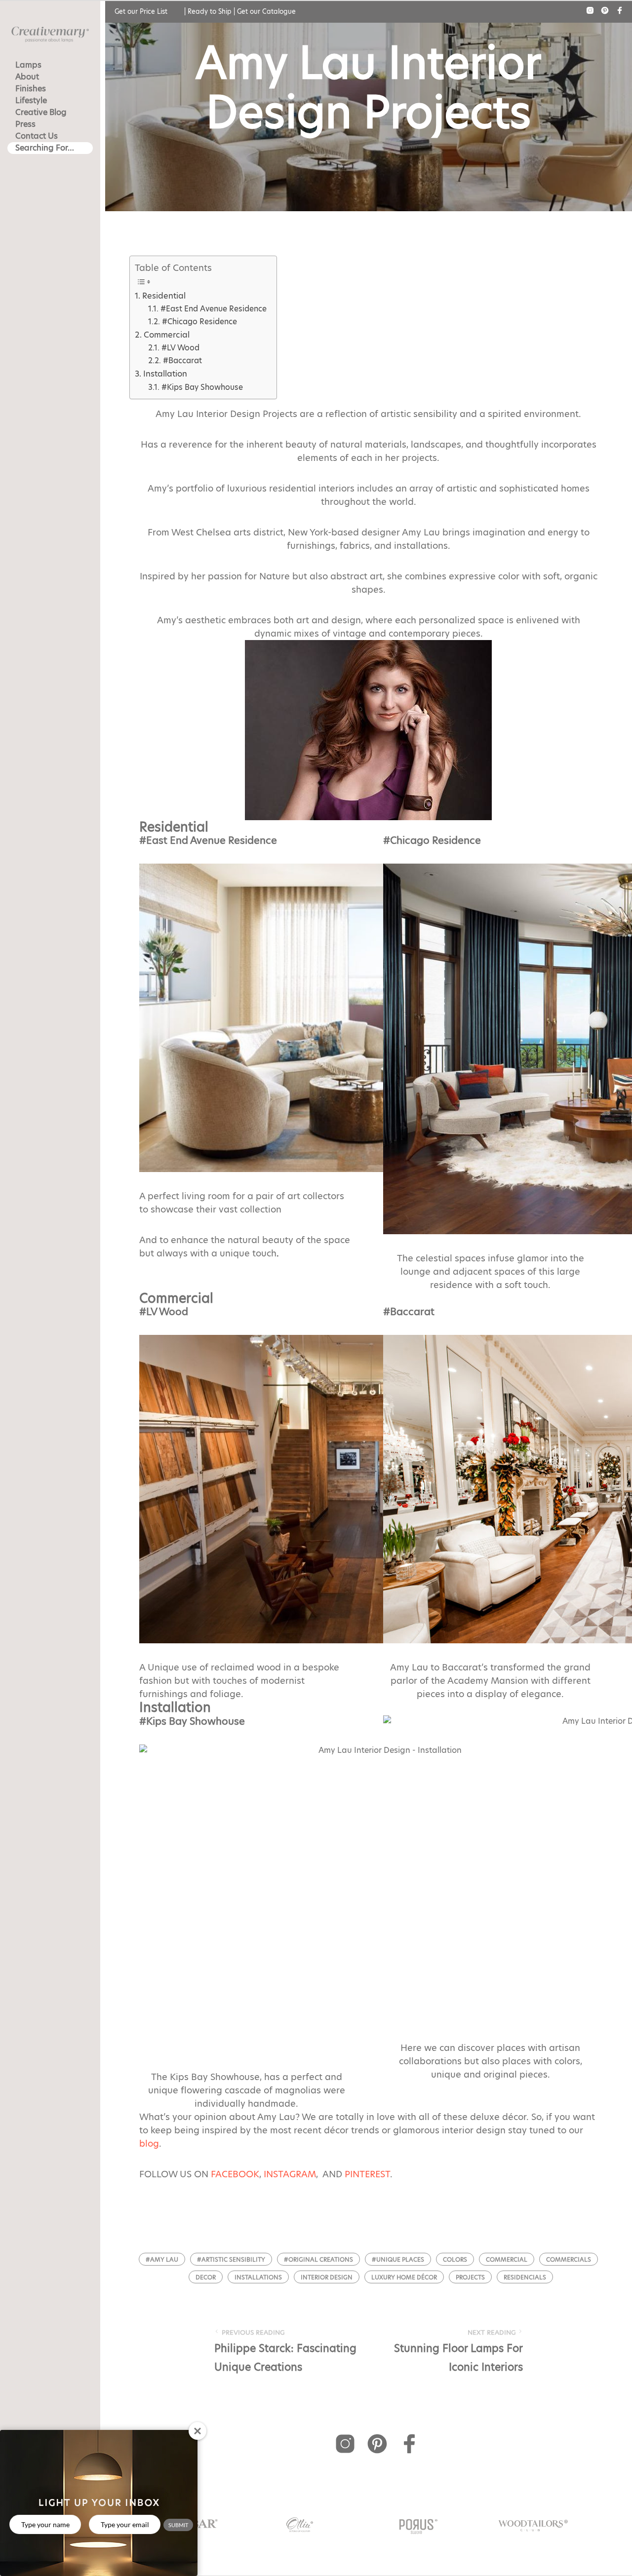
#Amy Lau (162, 2259)
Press (25, 124)
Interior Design (327, 2277)
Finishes (31, 89)
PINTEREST (367, 2174)
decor (206, 2277)
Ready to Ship (210, 11)
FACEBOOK (235, 2174)
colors (455, 2259)
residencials (525, 2277)
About (27, 77)
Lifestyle (31, 100)
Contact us (37, 136)
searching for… (45, 148)
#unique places (398, 2259)
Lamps (28, 65)
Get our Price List (141, 11)
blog (149, 2143)
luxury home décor (404, 2277)
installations (258, 2277)
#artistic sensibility (231, 2259)
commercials (569, 2259)
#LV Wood (180, 348)
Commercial (166, 335)
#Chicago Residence (199, 322)
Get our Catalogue (266, 11)
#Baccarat (182, 360)
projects (470, 2277)
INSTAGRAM (290, 2174)
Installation (165, 374)
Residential (164, 296)
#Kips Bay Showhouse (202, 387)
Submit (178, 2525)
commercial (507, 2259)
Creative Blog (41, 112)
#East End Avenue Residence (213, 309)
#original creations (318, 2259)
